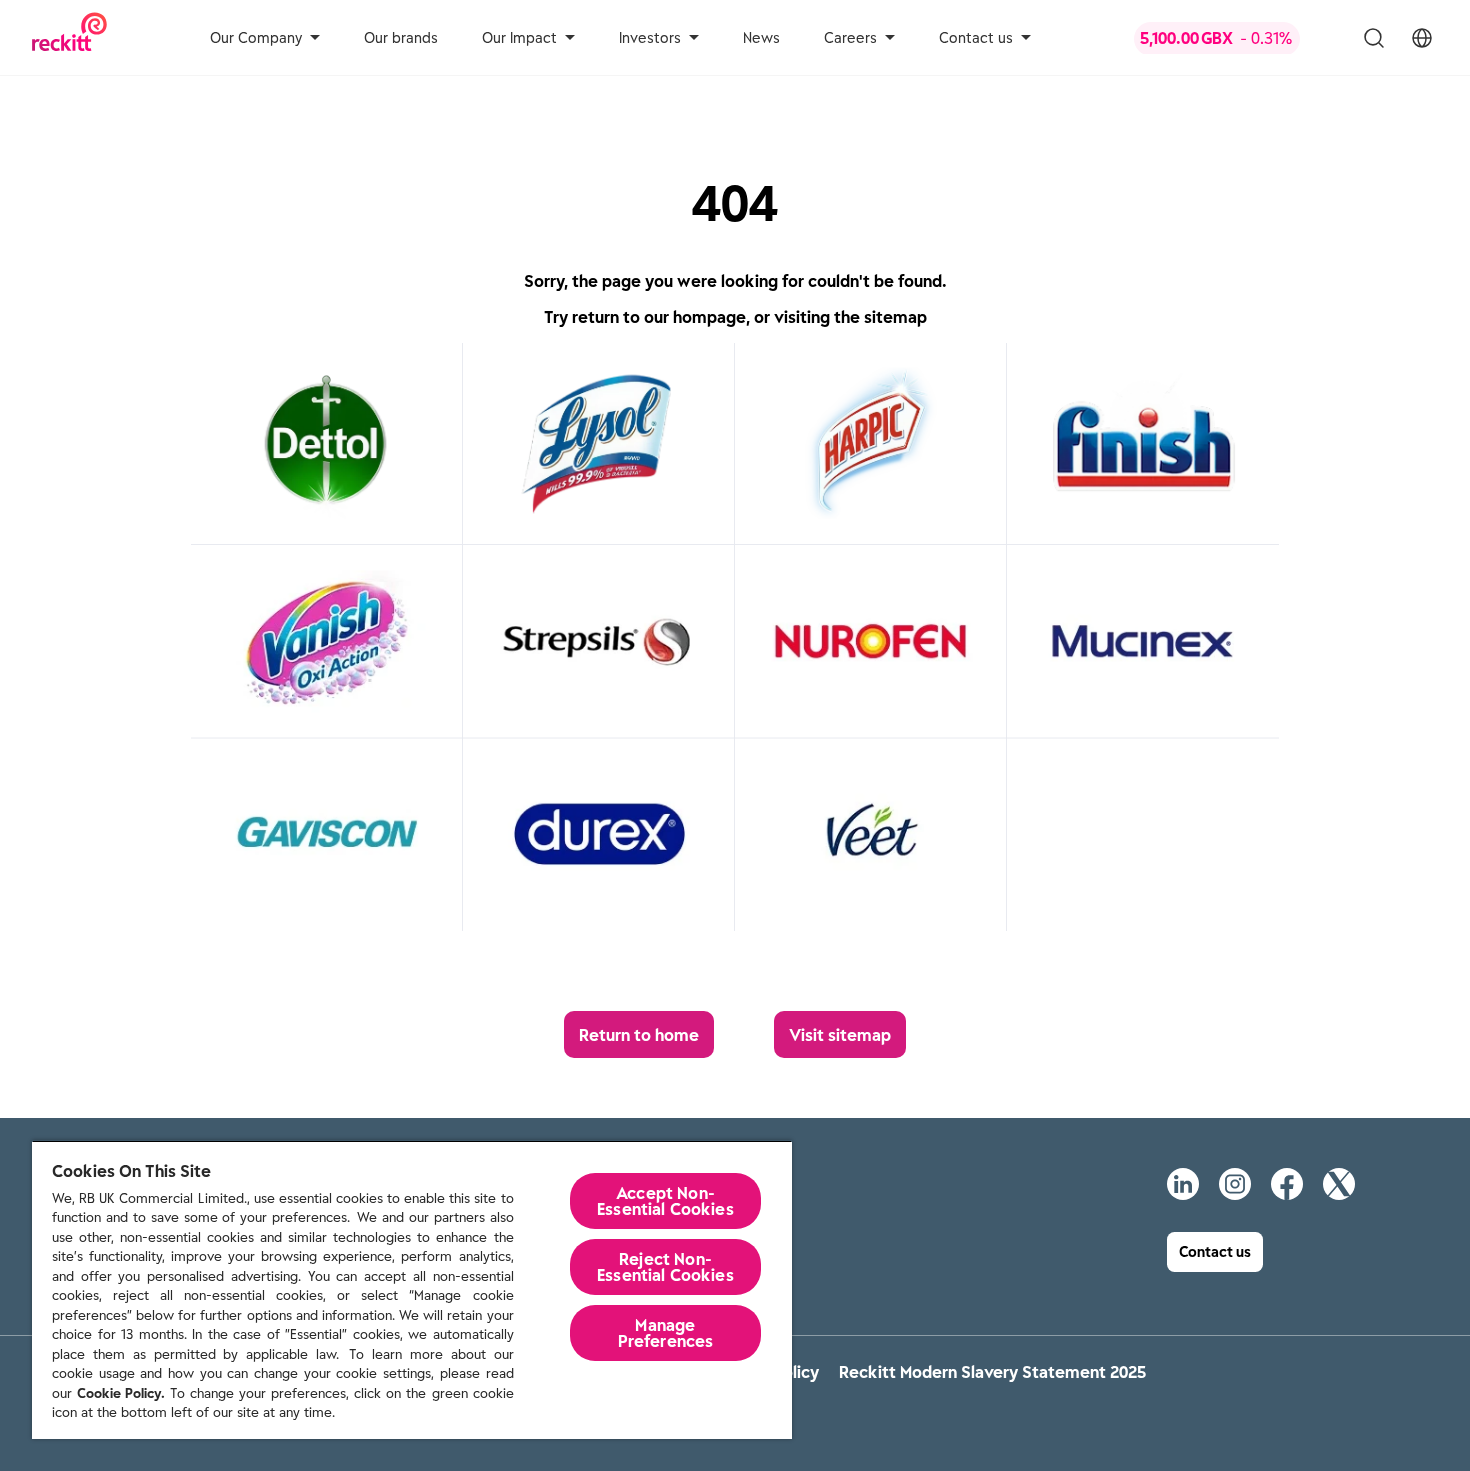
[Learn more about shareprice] (1234, 38)
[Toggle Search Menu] (1374, 38)
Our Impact (519, 38)
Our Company (256, 38)
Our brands (401, 38)
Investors (650, 38)
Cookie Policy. (121, 1393)
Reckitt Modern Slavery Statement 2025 (992, 1372)
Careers (850, 38)
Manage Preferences (666, 1333)
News (761, 38)
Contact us (976, 38)
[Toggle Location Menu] (1422, 38)
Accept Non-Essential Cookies (665, 1201)
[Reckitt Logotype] (69, 37)
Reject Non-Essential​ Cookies (665, 1267)
